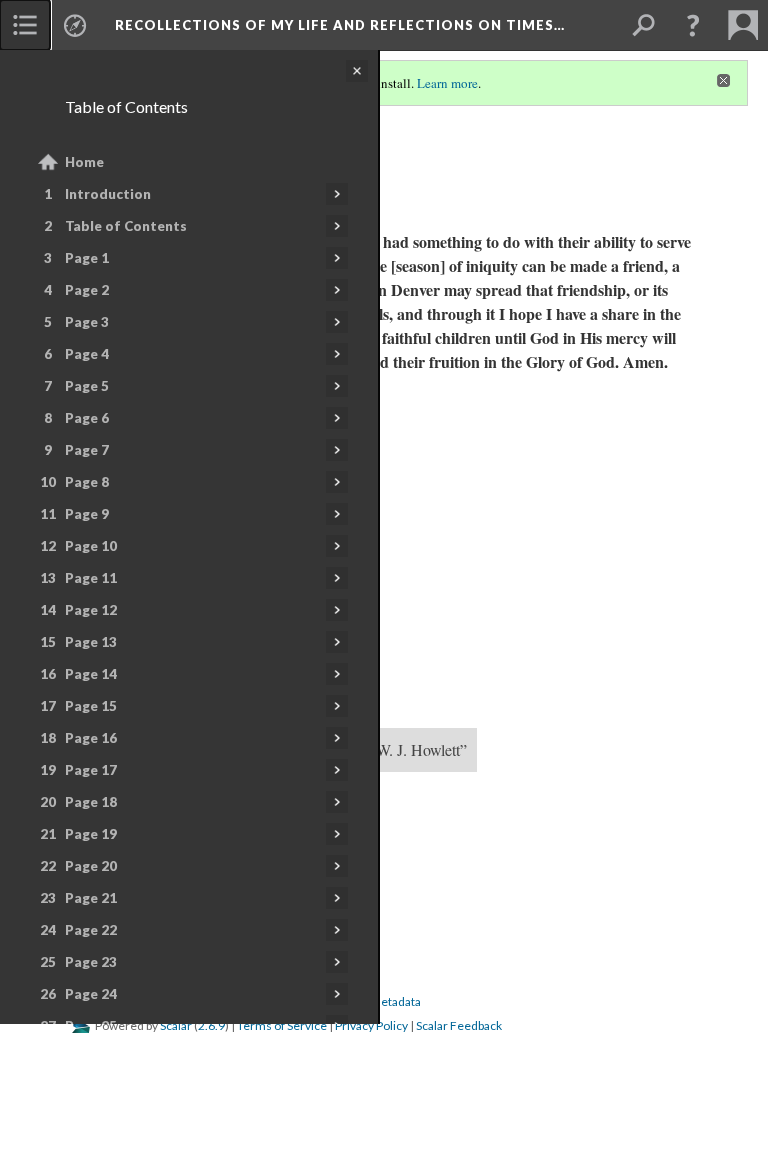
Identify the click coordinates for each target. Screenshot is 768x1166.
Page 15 (91, 706)
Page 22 (91, 930)
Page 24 (91, 994)
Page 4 (87, 354)
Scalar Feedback (459, 1025)
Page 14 (91, 674)
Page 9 (87, 514)
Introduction (108, 194)
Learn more (447, 83)
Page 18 (91, 802)
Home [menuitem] (84, 162)
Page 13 (91, 642)
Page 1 (87, 258)
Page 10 (91, 546)
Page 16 (91, 738)
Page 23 (91, 962)
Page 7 (87, 450)
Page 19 (91, 834)
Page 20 (91, 866)
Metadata (395, 1001)
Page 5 (87, 386)
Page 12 (91, 610)
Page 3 (87, 322)
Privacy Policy (371, 1025)
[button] (693, 25)
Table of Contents (126, 226)
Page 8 (87, 482)
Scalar (176, 1025)
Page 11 (91, 578)
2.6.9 (211, 1025)
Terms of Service (282, 1025)
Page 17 (91, 770)
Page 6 (87, 418)
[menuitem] (25, 25)
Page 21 (91, 898)
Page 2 (87, 290)
